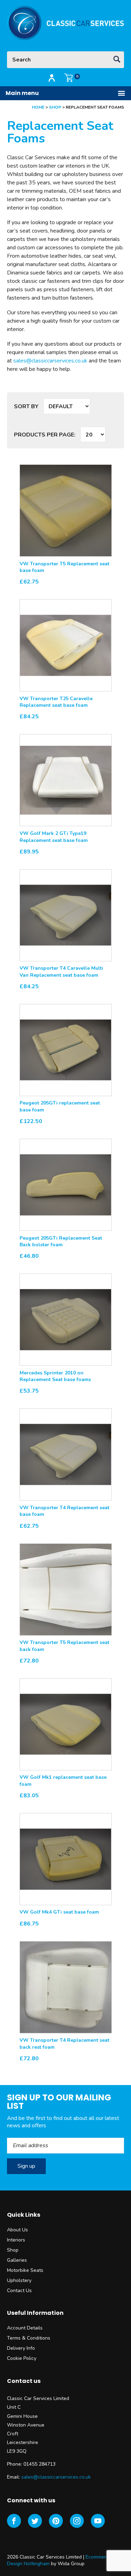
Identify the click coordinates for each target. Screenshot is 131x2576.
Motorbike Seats (25, 2270)
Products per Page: (45, 435)
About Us (17, 2230)
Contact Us (19, 2291)
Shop (55, 107)
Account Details (25, 2328)
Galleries (17, 2260)
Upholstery (19, 2280)
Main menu (22, 93)
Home (38, 107)
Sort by (26, 406)
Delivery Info (21, 2348)
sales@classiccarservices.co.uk (50, 361)
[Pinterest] (56, 2521)
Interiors (16, 2240)
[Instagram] (77, 2521)
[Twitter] (35, 2521)
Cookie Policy (22, 2358)
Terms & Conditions (29, 2338)
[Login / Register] (52, 78)
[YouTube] (98, 2521)
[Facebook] (14, 2521)
